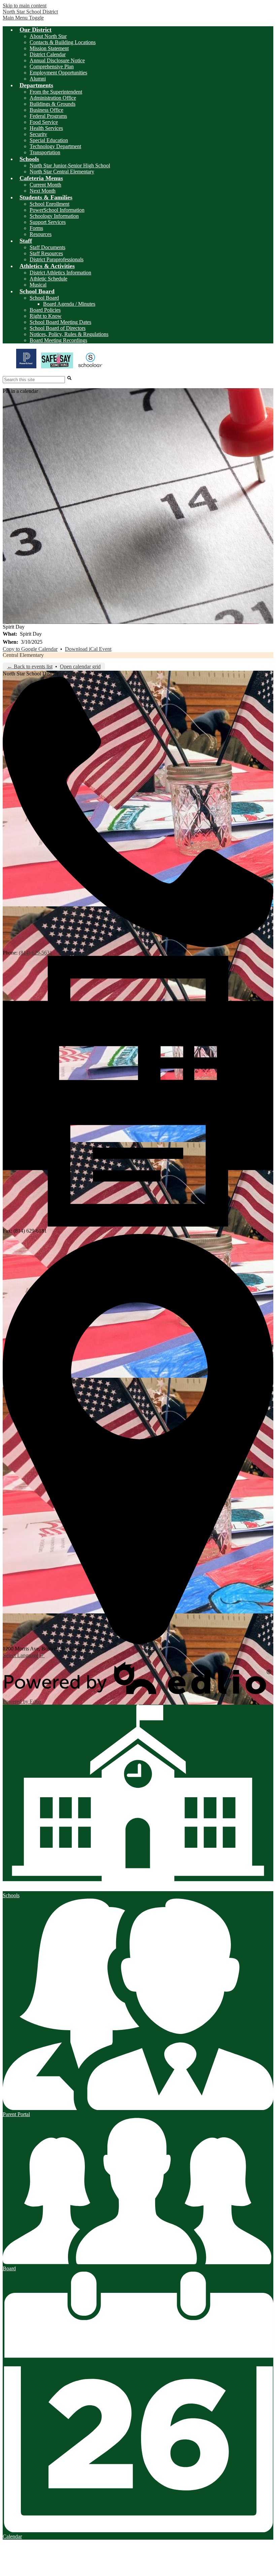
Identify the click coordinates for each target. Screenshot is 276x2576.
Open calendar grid (80, 666)
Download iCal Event (88, 649)
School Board (44, 298)
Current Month (45, 185)
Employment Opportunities (58, 73)
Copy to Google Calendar (30, 649)
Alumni (38, 79)
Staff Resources (46, 253)
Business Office (46, 110)
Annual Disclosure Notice (57, 60)
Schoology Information (54, 216)
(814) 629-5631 (36, 953)
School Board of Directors (58, 328)
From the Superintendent (56, 92)
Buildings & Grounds (53, 104)
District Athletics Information (60, 273)
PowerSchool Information (57, 210)
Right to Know (46, 316)
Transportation (45, 152)
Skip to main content (25, 6)
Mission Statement (49, 48)
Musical (38, 285)
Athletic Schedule (48, 279)
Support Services (48, 222)
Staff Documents (47, 247)
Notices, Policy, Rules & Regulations (69, 334)
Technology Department (55, 146)
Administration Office (53, 98)
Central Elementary (23, 655)
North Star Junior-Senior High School (70, 165)
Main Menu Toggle (23, 18)
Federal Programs (48, 116)
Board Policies (45, 310)
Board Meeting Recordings (58, 340)
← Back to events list (30, 666)
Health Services (46, 128)
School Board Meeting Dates (60, 322)
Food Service (44, 122)
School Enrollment (49, 204)
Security (38, 134)
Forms (36, 228)
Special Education (49, 140)
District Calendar (48, 54)
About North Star (48, 36)
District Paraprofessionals (57, 259)
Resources (41, 234)
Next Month (43, 191)
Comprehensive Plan (52, 66)
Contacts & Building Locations (63, 42)
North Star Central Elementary (62, 172)
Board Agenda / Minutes (69, 304)
